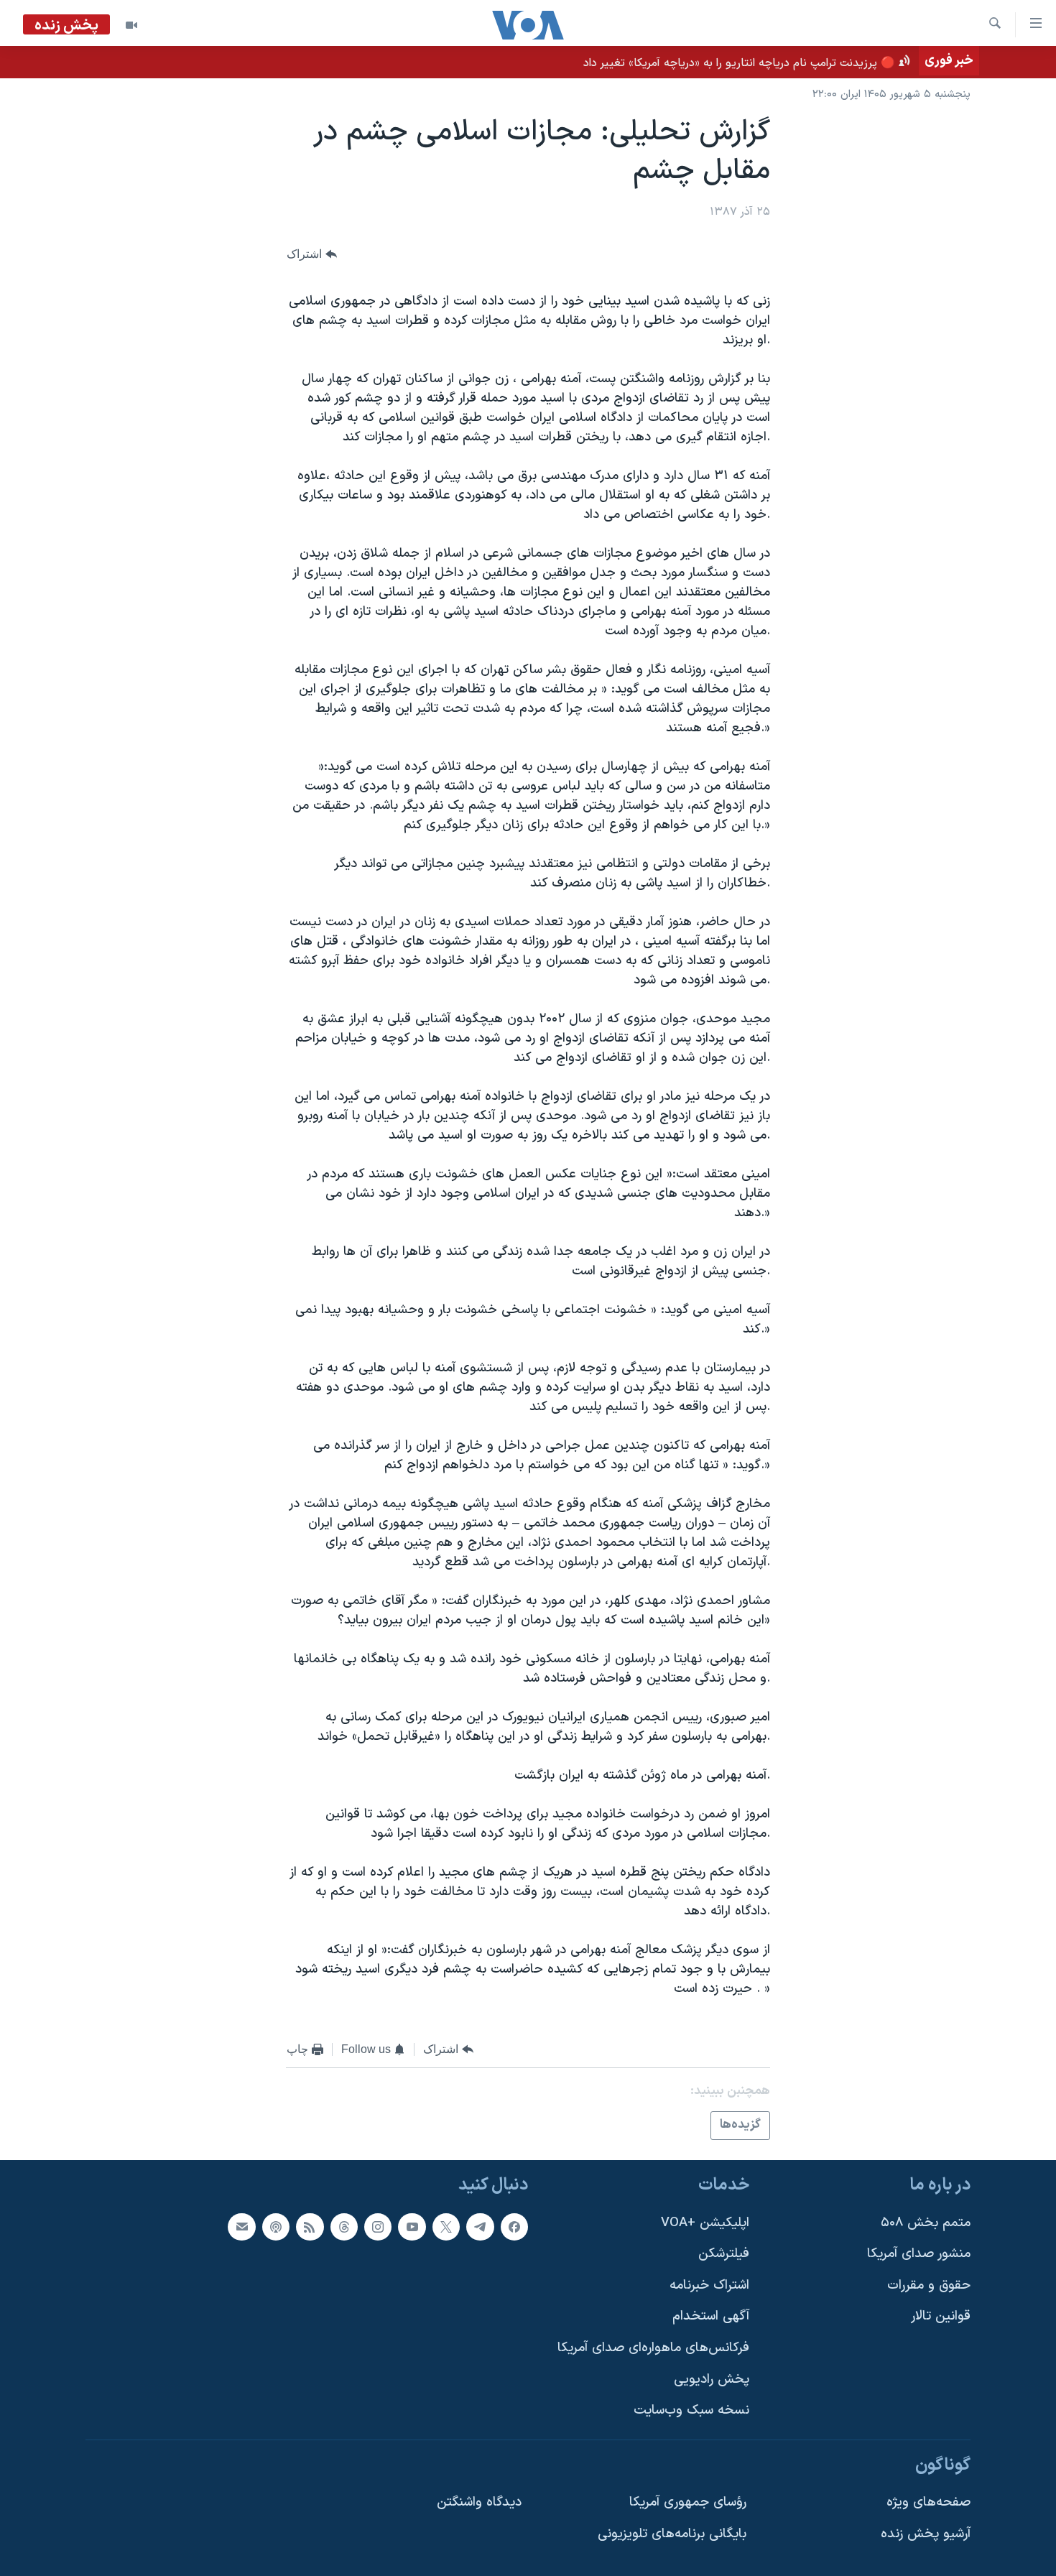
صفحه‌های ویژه (928, 2502)
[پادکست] (276, 2227)
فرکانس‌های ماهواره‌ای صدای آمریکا (653, 2348)
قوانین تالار (941, 2316)
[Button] (312, 254)
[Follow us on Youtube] (412, 2227)
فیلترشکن (724, 2254)
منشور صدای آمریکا (919, 2254)
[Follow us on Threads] (344, 2227)
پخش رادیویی (712, 2380)
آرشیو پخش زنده (926, 2534)
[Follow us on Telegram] (480, 2227)
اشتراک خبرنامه (709, 2285)
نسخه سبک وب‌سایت (691, 2410)
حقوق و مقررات (929, 2285)
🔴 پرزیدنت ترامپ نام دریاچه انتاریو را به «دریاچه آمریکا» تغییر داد (739, 63)
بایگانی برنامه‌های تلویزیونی (672, 2534)
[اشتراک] (241, 2227)
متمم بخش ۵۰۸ (926, 2223)
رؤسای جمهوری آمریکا (688, 2502)
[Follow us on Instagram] (378, 2227)
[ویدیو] (131, 25)
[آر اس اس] (310, 2227)
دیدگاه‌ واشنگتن (479, 2502)
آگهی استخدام (711, 2316)
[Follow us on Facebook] (514, 2227)
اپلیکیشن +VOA (705, 2223)
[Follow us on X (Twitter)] (446, 2227)
